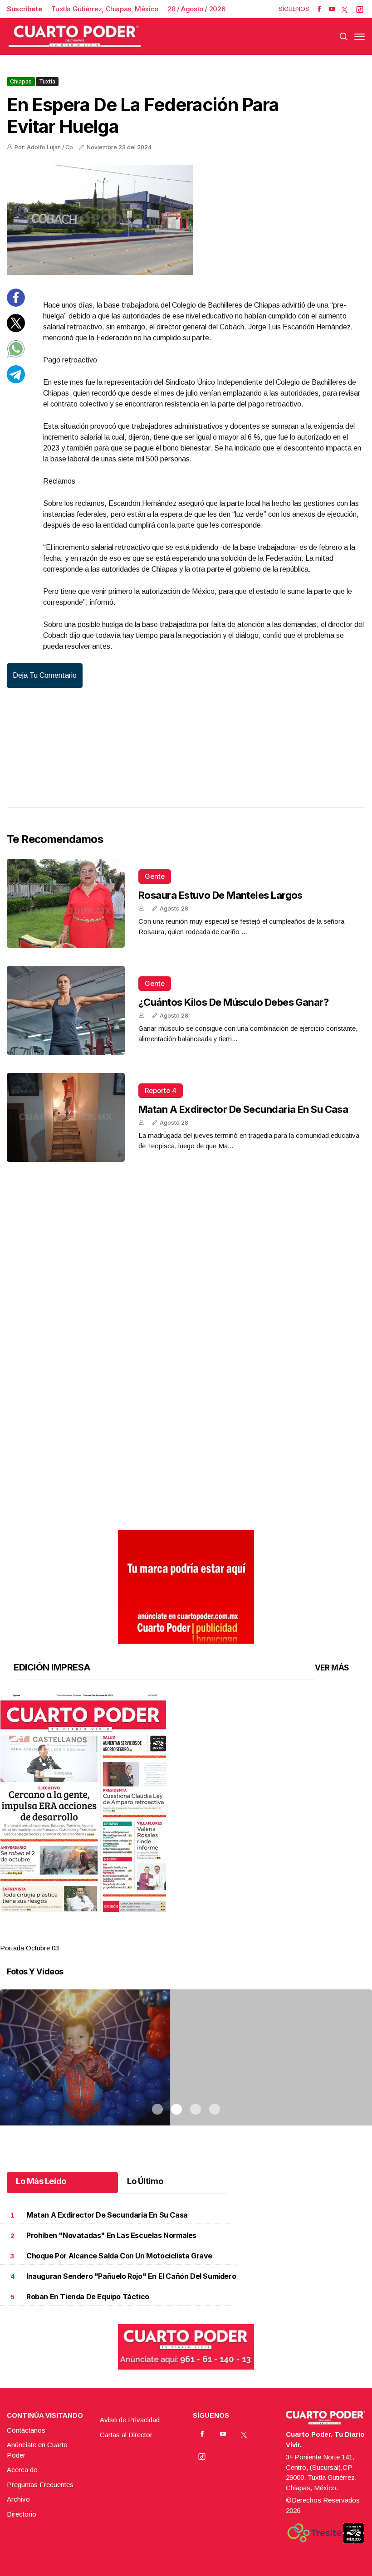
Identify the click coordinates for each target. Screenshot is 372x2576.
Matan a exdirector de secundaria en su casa (243, 1109)
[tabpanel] (186, 1824)
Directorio (22, 2514)
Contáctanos (26, 2430)
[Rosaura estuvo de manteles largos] (66, 903)
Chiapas (21, 81)
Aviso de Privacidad (130, 2420)
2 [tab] (176, 1937)
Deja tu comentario (45, 675)
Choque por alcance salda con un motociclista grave (119, 2256)
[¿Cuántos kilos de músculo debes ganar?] (66, 1010)
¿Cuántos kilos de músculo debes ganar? (233, 1002)
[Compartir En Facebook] (16, 304)
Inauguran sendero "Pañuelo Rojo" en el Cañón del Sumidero (131, 2276)
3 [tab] (196, 1937)
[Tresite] (314, 2533)
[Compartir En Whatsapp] (16, 355)
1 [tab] (157, 1937)
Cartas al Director (126, 2435)
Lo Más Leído (41, 2181)
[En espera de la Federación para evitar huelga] (186, 220)
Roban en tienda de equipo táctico (88, 2297)
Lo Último (145, 2181)
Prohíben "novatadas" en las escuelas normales (111, 2236)
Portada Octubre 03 (29, 1948)
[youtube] (332, 9)
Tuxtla (47, 81)
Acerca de (22, 2470)
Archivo (18, 2499)
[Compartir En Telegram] (16, 381)
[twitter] (345, 9)
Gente (155, 876)
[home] (75, 37)
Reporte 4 (161, 1090)
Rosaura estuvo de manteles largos (220, 895)
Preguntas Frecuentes (40, 2485)
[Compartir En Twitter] (16, 330)
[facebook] (319, 9)
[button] (186, 1803)
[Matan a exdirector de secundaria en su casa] (66, 1117)
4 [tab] (215, 1937)
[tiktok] (360, 9)
